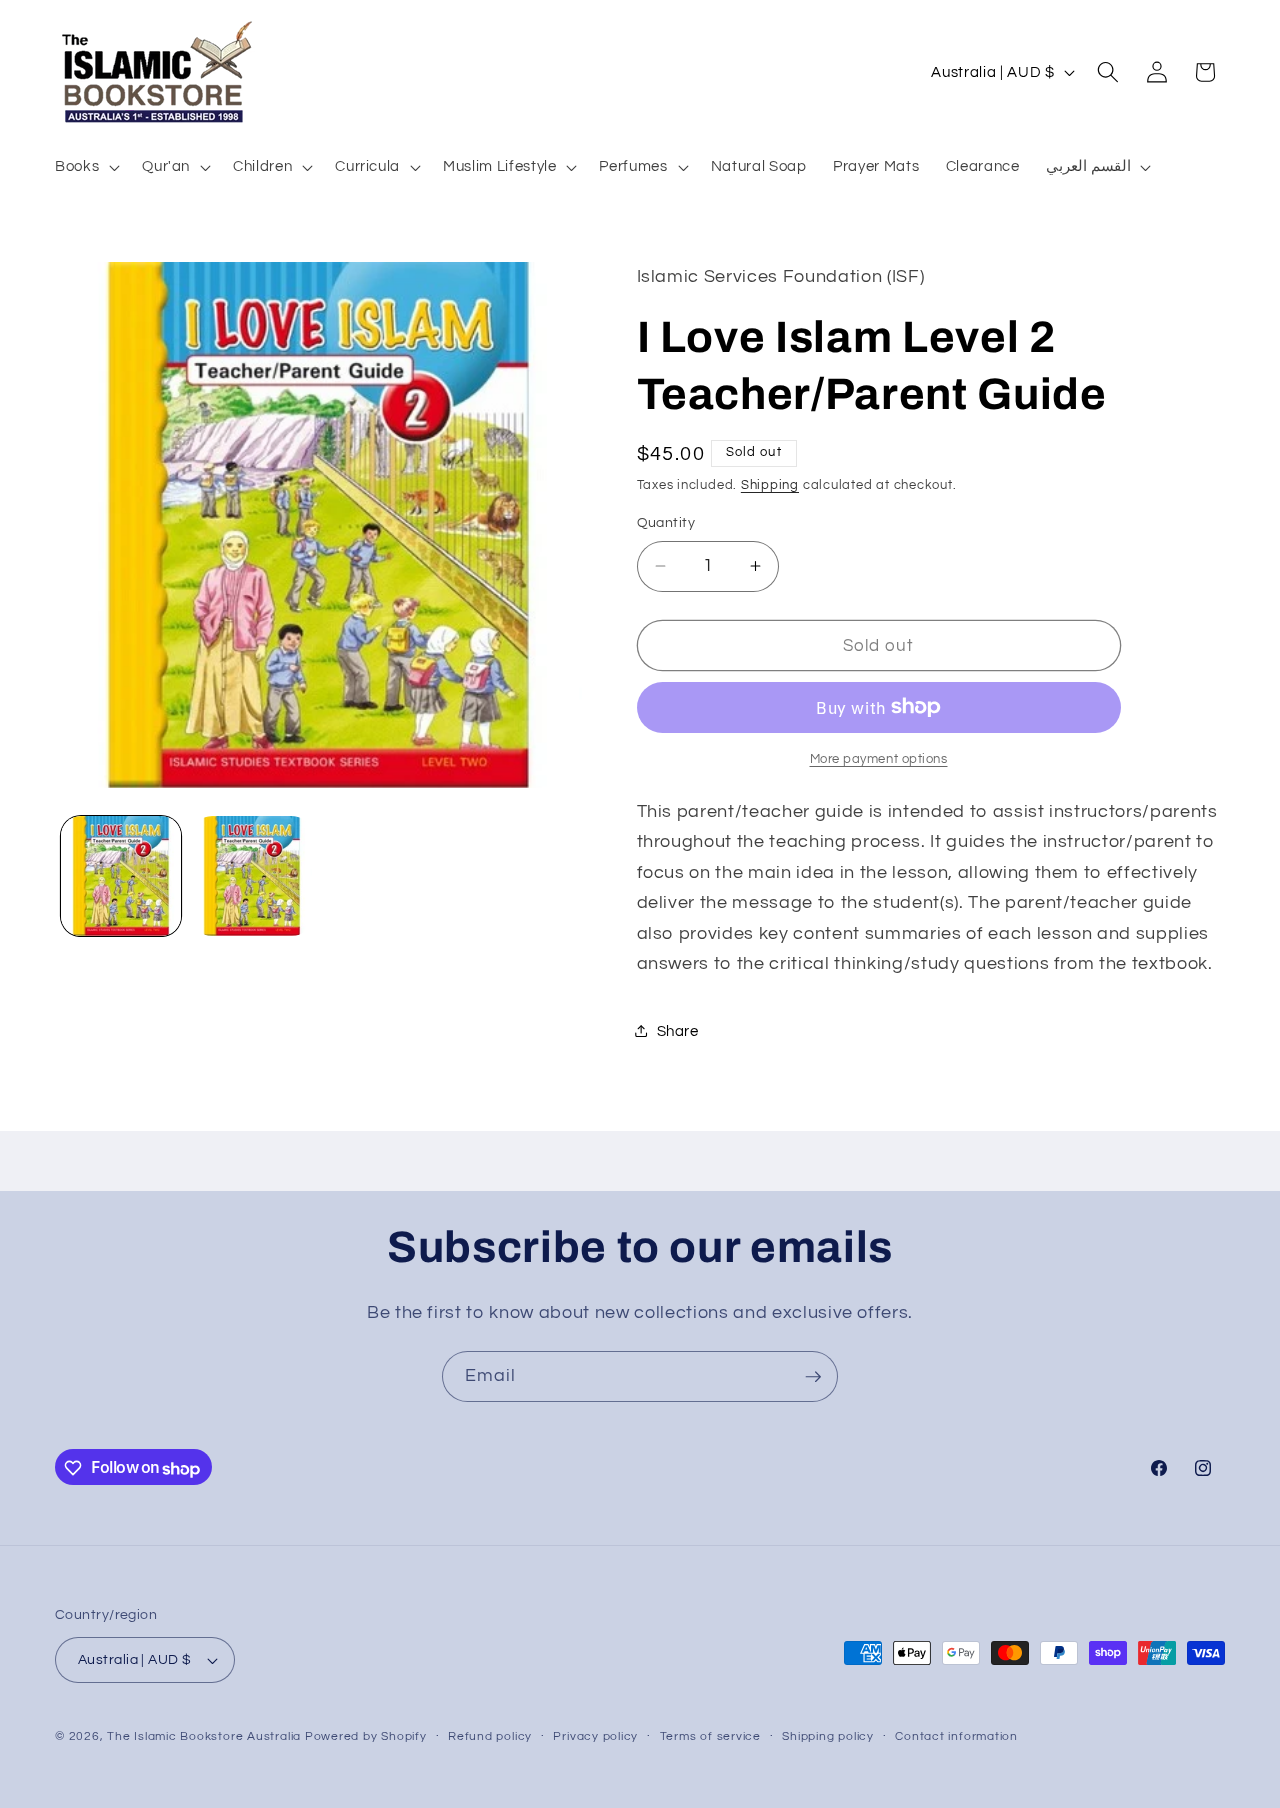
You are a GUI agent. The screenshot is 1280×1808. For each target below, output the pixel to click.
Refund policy (490, 1736)
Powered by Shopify (366, 1736)
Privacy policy (595, 1736)
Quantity (666, 522)
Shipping (770, 485)
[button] (85, 166)
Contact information (956, 1736)
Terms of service (710, 1736)
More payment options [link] (879, 759)
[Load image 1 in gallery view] (121, 876)
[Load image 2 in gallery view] (252, 876)
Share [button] (678, 1030)
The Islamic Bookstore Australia (204, 1736)
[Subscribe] (813, 1377)
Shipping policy (828, 1736)
